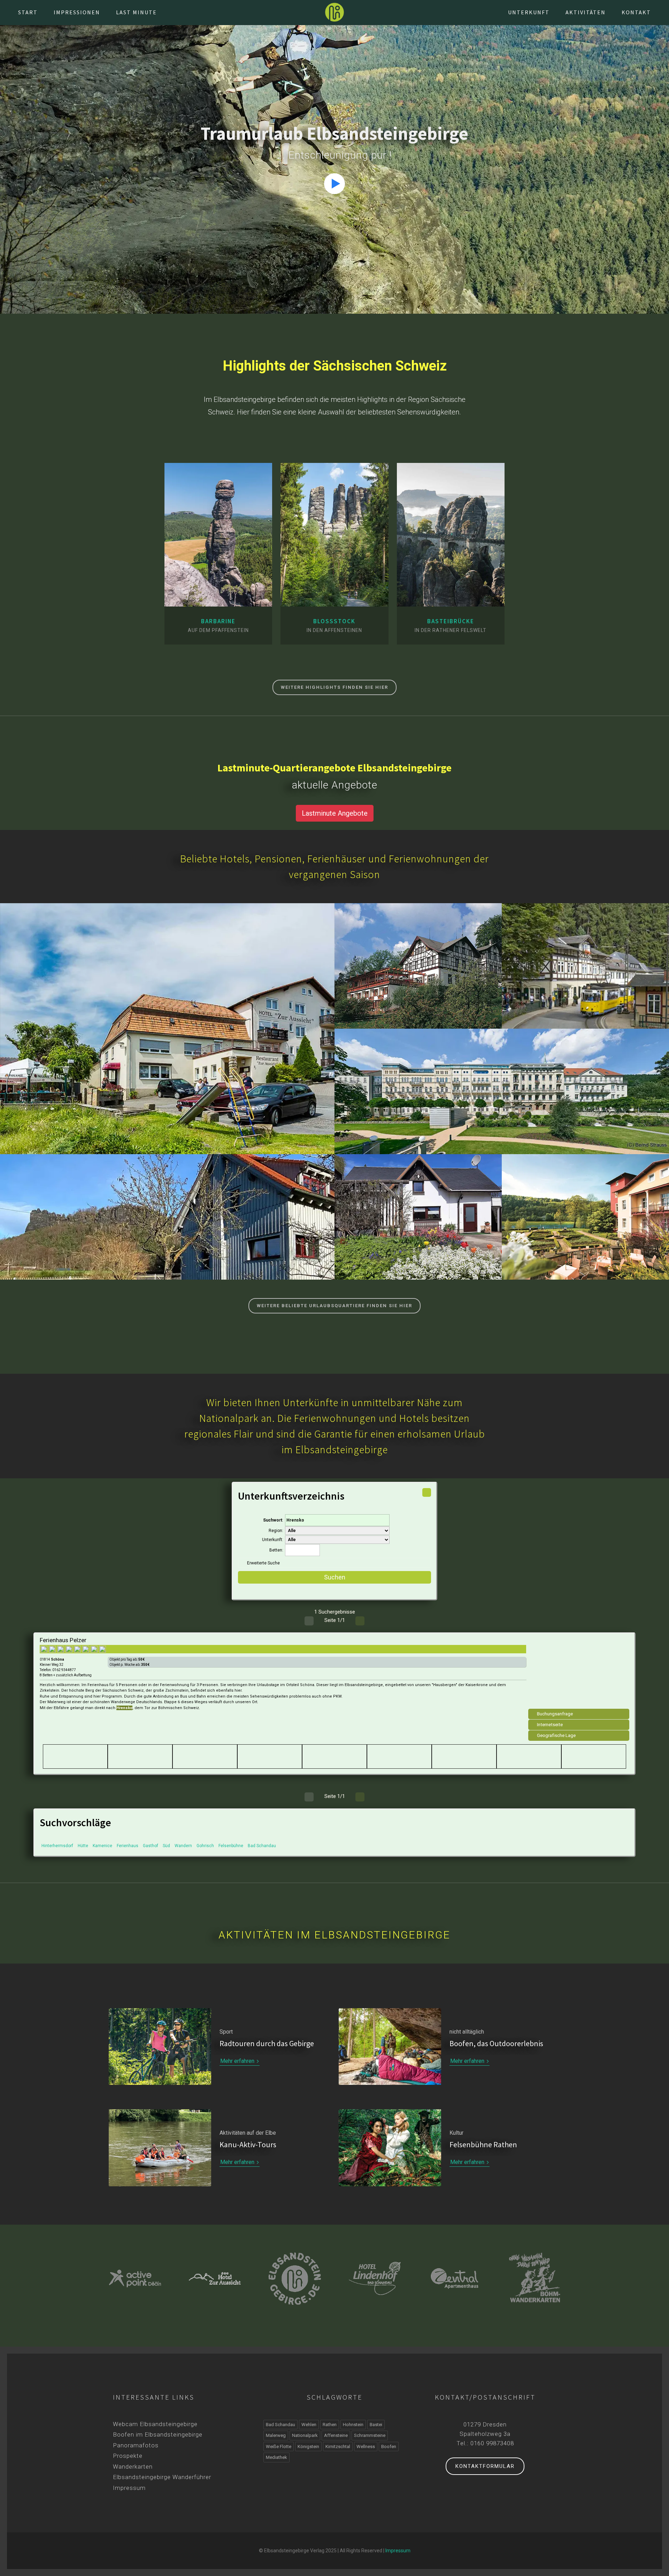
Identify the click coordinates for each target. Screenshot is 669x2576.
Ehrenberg (418, 1225)
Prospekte (128, 2456)
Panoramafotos (136, 2445)
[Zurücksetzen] (427, 1492)
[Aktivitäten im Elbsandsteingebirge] (160, 2148)
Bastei (376, 2425)
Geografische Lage (556, 1735)
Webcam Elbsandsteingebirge (155, 2424)
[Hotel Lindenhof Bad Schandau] (295, 2278)
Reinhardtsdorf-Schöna (418, 974)
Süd (166, 1846)
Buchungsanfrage (555, 1714)
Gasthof (151, 1846)
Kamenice (102, 1846)
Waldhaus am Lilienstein (167, 1211)
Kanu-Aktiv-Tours (248, 2144)
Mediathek (276, 2457)
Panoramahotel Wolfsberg (418, 960)
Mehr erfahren (238, 2061)
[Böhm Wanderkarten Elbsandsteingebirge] (455, 2278)
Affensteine (336, 2435)
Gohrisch (205, 1846)
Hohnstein (167, 1037)
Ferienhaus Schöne (418, 1211)
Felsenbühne (231, 1846)
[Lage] (205, 592)
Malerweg (276, 2435)
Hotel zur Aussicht (167, 1023)
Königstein (167, 1225)
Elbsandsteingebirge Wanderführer (162, 2477)
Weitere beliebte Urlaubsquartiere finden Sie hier (334, 1306)
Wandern (183, 1846)
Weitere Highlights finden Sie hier (334, 687)
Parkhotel (586, 1211)
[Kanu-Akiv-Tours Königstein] (535, 2278)
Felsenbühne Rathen (483, 2144)
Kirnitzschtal (586, 974)
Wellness (366, 2447)
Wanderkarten (133, 2467)
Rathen (330, 2425)
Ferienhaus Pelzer (63, 1640)
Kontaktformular (485, 2466)
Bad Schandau (502, 1099)
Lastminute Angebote (335, 813)
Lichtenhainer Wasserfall (585, 960)
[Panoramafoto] (232, 592)
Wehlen (309, 2425)
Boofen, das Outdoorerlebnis (496, 2043)
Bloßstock (334, 621)
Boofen (389, 2447)
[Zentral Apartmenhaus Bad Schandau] (375, 2278)
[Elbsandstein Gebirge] (334, 12)
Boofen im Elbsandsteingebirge (158, 2434)
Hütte (83, 1846)
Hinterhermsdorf (57, 1846)
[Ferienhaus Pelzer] (579, 1674)
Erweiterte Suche (263, 1563)
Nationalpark (305, 2435)
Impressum (129, 2488)
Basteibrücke (451, 621)
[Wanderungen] (218, 592)
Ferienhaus (128, 1846)
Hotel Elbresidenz (502, 1085)
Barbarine (218, 621)
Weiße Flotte (279, 2447)
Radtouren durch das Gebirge (267, 2043)
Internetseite (550, 1725)
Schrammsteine (370, 2435)
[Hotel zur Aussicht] (135, 2278)
